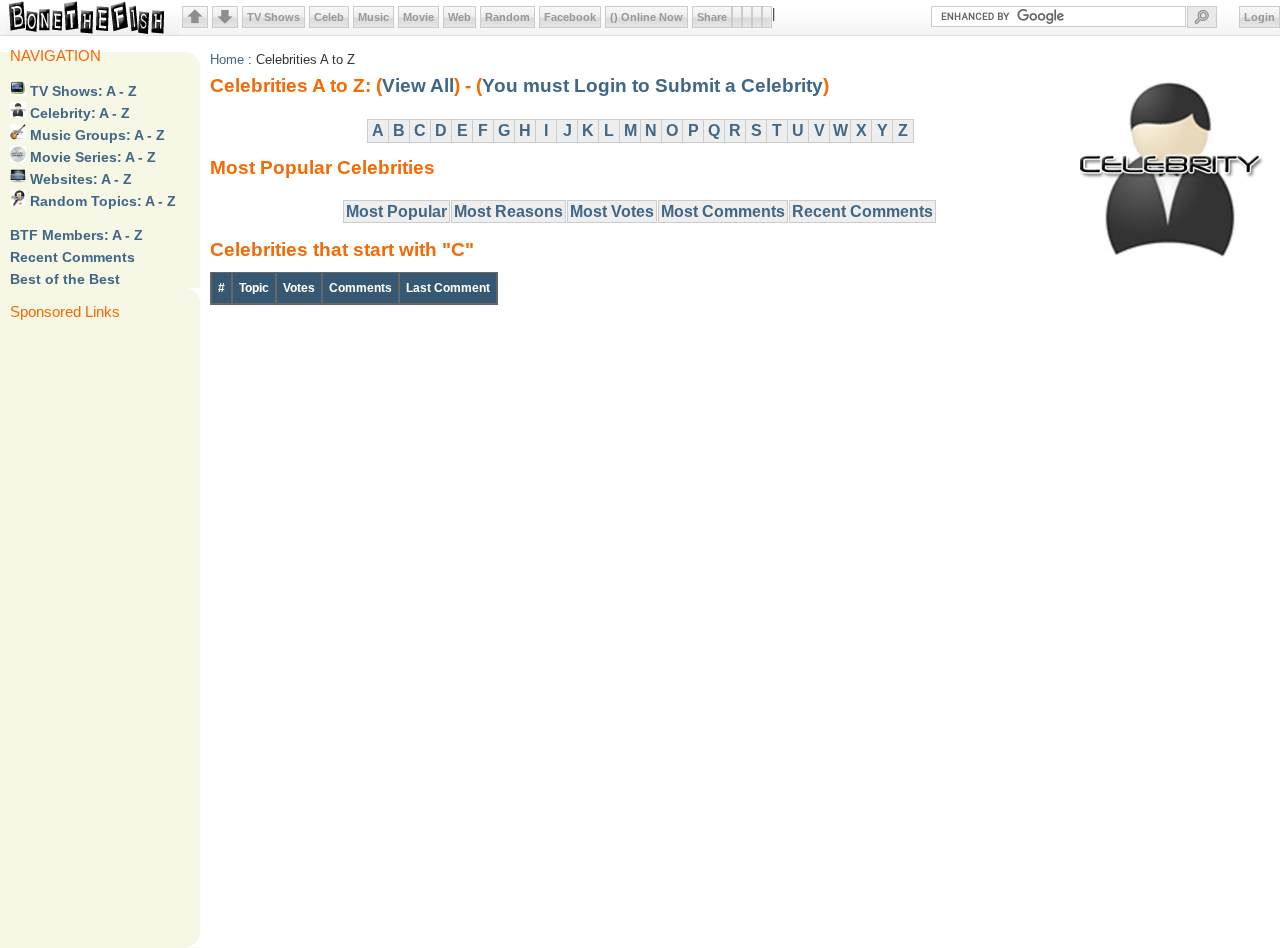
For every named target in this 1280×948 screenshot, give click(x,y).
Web (459, 17)
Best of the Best (65, 279)
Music (373, 17)
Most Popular (396, 211)
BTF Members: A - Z (76, 235)
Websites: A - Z (79, 179)
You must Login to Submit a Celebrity (652, 85)
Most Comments (723, 211)
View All (418, 85)
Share (712, 17)
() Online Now (646, 17)
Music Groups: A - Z (95, 135)
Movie (418, 17)
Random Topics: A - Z (101, 201)
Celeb (329, 17)
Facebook (570, 17)
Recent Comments (72, 257)
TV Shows (273, 17)
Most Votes (612, 211)
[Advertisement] (90, 632)
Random (507, 17)
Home (227, 59)
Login (1259, 17)
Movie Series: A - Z (91, 157)
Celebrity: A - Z (78, 113)
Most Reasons (508, 211)
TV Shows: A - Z (81, 91)
